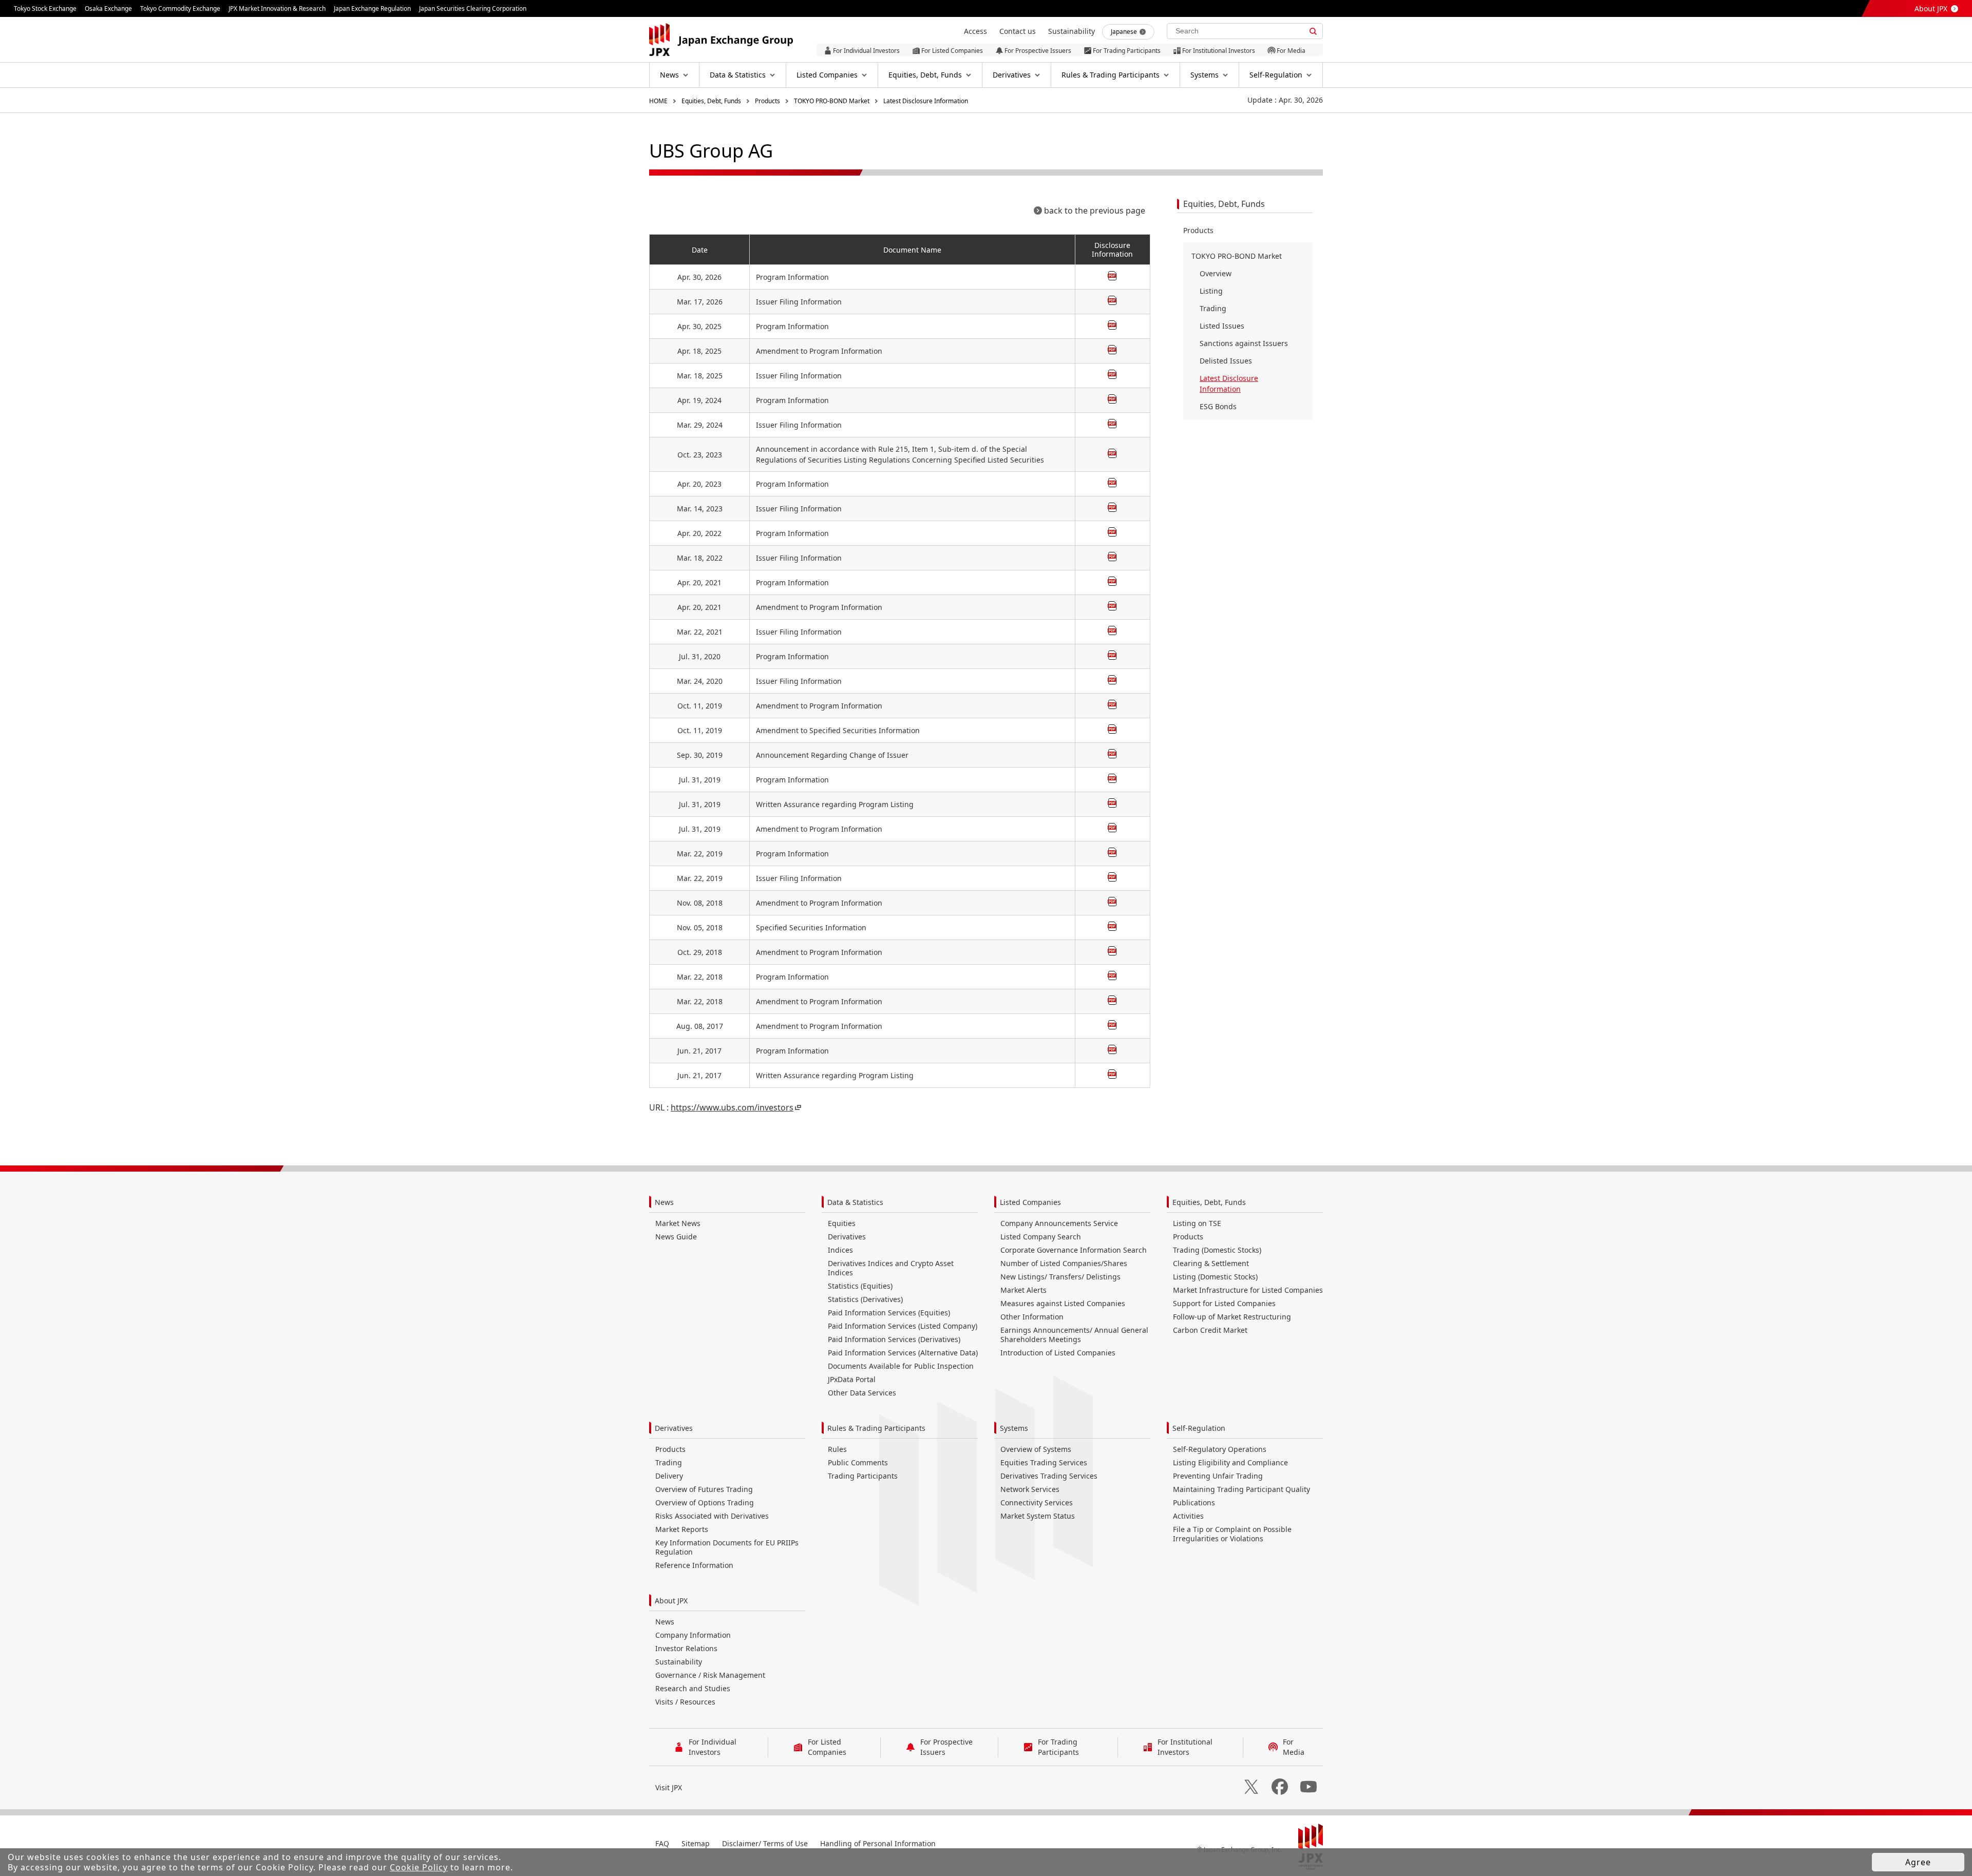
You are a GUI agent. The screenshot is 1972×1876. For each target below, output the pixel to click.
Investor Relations (686, 1648)
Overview (1216, 273)
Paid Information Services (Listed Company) (903, 1326)
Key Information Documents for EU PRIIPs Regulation (727, 1547)
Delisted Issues (1226, 361)
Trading (1213, 308)
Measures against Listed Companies (1063, 1303)
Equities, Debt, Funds (711, 101)
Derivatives (847, 1237)
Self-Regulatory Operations (1220, 1449)
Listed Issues (1222, 326)
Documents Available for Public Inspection (901, 1366)
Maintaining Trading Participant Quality (1241, 1489)
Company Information (693, 1635)
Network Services (1030, 1489)
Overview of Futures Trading (704, 1489)
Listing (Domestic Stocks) (1215, 1277)
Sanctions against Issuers (1244, 343)
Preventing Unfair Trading (1218, 1476)
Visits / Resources (685, 1702)
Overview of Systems (1036, 1449)
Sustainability (679, 1662)
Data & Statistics (855, 1202)
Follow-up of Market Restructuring (1232, 1317)
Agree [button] (1918, 1862)
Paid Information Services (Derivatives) (894, 1339)
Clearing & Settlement (1211, 1263)
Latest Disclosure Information (926, 101)
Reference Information (694, 1565)
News (664, 1202)
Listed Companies (1030, 1202)
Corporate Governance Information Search (1074, 1250)
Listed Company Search (1041, 1237)
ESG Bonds (1218, 406)
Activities (1188, 1516)
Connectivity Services (1037, 1502)
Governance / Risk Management (710, 1675)
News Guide (676, 1237)
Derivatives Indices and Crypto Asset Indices (891, 1268)
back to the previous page (1095, 210)
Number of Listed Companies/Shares (1064, 1263)
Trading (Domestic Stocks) (1217, 1250)
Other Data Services (862, 1393)
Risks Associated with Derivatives (712, 1516)
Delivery (669, 1476)
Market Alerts (1023, 1290)
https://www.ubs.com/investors (732, 1107)
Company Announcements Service (1059, 1223)
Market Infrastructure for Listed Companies (1248, 1290)
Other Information (1032, 1317)
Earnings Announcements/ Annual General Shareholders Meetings (1074, 1335)
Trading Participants (863, 1476)
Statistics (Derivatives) (865, 1299)
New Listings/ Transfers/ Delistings (1060, 1277)
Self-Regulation (1199, 1428)
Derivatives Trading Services (1049, 1476)
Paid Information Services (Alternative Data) (903, 1353)
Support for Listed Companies (1224, 1303)
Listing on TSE (1197, 1223)
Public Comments (858, 1462)
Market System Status (1038, 1516)
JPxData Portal (852, 1379)
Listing (1211, 291)
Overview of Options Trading (705, 1502)
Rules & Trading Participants (876, 1428)
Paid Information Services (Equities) (889, 1313)
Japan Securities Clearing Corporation (473, 8)
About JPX (1931, 8)
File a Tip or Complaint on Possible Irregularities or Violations (1232, 1534)
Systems (1014, 1428)
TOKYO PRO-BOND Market (832, 101)
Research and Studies (693, 1688)
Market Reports (682, 1529)
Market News (678, 1223)
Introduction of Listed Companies (1058, 1353)
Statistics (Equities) (860, 1286)
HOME (658, 101)
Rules (837, 1449)
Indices (840, 1250)
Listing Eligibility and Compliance (1230, 1462)
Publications (1194, 1502)
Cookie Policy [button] (419, 1867)
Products (767, 101)
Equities (842, 1223)
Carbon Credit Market (1210, 1330)
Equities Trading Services (1044, 1462)
